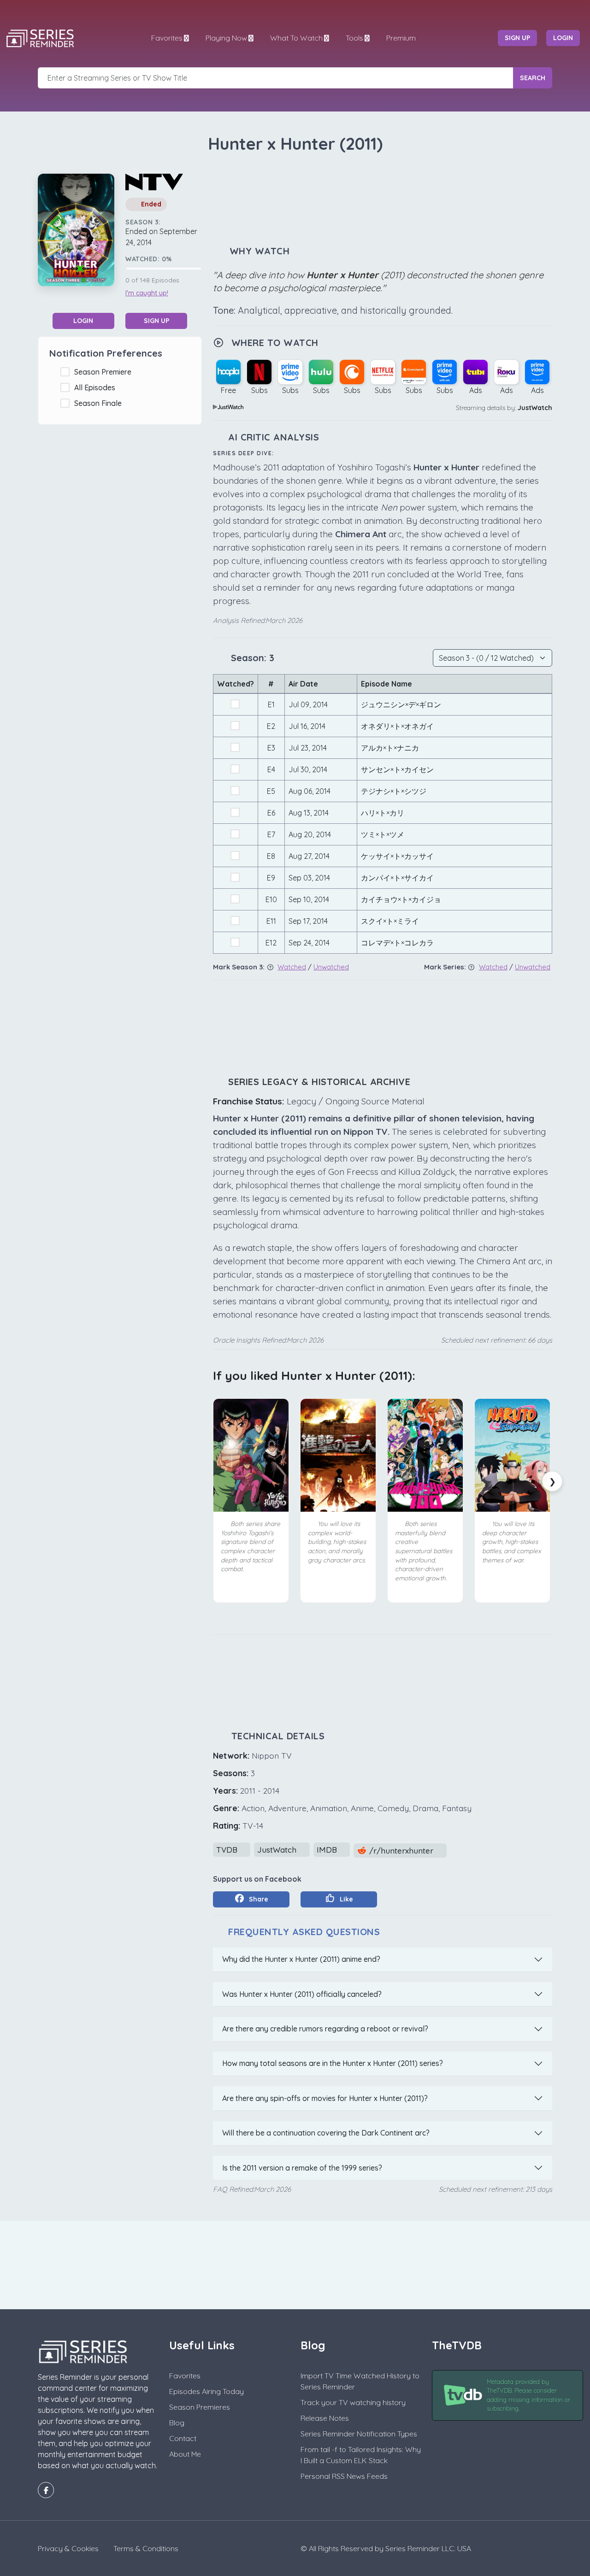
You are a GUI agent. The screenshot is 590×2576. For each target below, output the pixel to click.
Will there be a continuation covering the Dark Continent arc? (326, 2133)
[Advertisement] (383, 200)
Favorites (167, 38)
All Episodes (97, 387)
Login (83, 321)
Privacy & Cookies (68, 2548)
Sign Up (156, 321)
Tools (354, 38)
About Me (185, 2454)
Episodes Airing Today (206, 2391)
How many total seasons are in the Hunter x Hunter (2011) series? (333, 2063)
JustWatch (535, 408)
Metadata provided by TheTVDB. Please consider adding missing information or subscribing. (528, 2395)
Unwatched (331, 967)
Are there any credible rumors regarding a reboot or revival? (325, 2029)
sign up (517, 38)
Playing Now (226, 38)
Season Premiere (105, 372)
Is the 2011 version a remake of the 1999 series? (302, 2168)
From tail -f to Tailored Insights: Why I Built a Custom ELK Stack (361, 2455)
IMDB (328, 1850)
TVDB (228, 1850)
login (563, 38)
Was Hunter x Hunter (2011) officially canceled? (302, 1994)
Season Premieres (200, 2407)
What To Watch (296, 38)
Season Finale (100, 403)
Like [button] (345, 1899)
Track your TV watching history (353, 2402)
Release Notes (325, 2418)
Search (533, 78)
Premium (401, 38)
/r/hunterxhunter (401, 1851)
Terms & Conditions (146, 2548)
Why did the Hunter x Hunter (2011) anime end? (301, 1959)
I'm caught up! (147, 293)
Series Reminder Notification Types (359, 2434)
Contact (183, 2438)
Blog (177, 2423)
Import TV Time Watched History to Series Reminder (360, 2381)
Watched (292, 967)
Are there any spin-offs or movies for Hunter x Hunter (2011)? (325, 2098)
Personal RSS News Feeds (344, 2476)
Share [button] (258, 1899)
